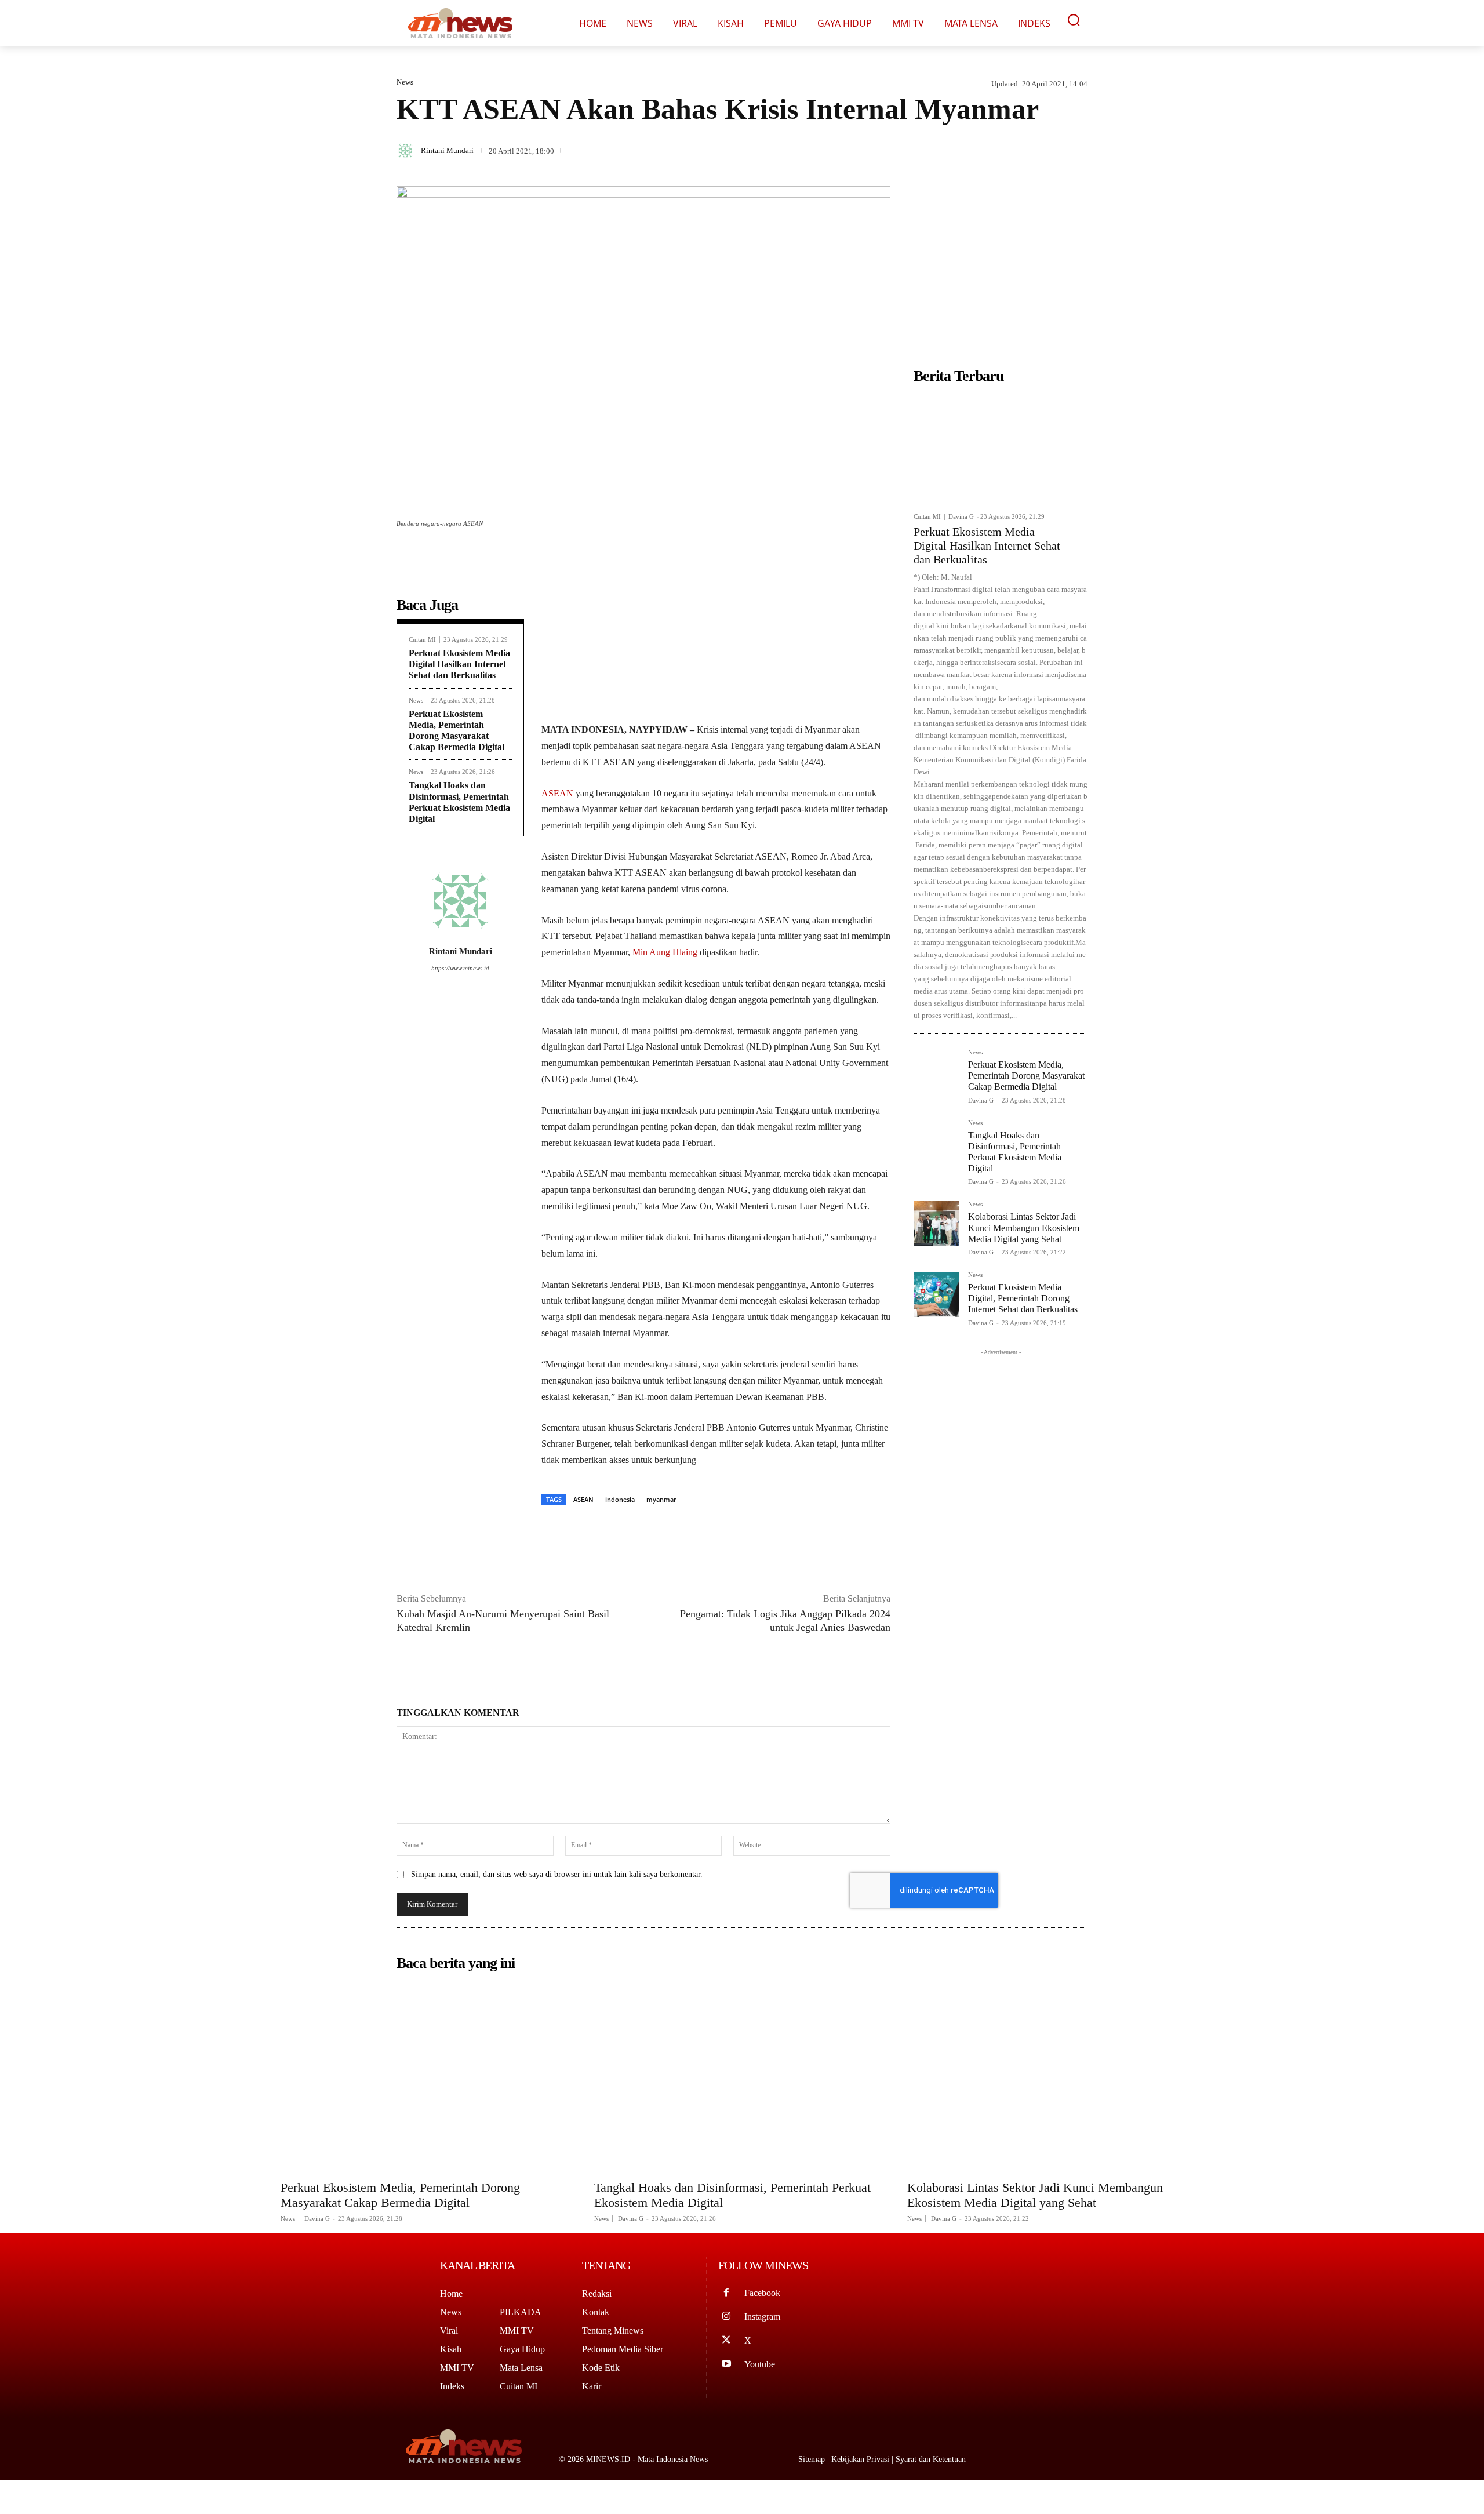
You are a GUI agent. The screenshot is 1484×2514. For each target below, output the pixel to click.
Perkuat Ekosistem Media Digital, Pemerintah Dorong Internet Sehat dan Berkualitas (1023, 1298)
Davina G (961, 516)
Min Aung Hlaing (665, 952)
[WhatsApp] (1076, 143)
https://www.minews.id (460, 968)
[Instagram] (727, 2317)
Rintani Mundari (447, 150)
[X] (1023, 143)
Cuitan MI (422, 640)
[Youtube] (727, 2365)
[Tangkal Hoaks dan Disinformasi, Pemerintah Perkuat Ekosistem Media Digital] (936, 1143)
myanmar (661, 1499)
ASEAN (557, 793)
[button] (1074, 20)
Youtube (760, 2364)
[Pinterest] (1049, 143)
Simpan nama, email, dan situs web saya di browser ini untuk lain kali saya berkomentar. (557, 1874)
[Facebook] (996, 143)
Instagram (762, 2317)
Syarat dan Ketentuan (931, 2459)
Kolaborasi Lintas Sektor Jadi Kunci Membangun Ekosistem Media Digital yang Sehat (1024, 1227)
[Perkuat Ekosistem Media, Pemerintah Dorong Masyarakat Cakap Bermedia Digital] (936, 1072)
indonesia (620, 1499)
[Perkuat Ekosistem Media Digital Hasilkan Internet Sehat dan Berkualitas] (1001, 448)
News (405, 82)
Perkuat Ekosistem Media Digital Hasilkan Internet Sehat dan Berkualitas (459, 664)
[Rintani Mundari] (407, 151)
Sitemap (813, 2459)
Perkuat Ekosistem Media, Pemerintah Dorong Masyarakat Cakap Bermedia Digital (1026, 1076)
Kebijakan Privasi (861, 2459)
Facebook (762, 2293)
